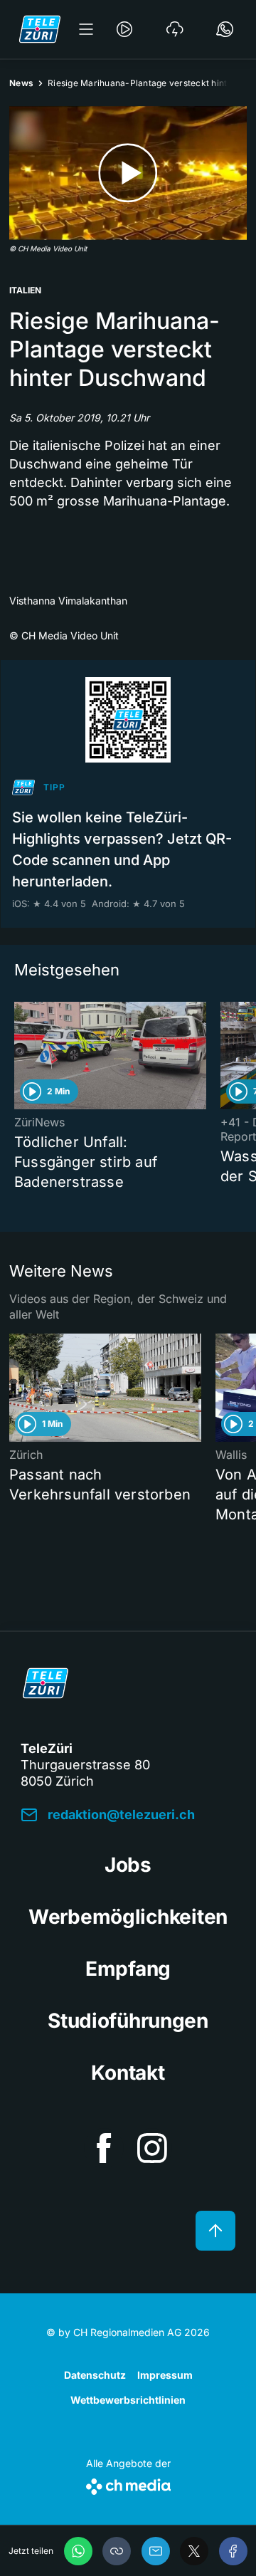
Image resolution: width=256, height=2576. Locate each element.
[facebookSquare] (104, 2148)
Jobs (128, 1865)
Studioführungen (128, 2021)
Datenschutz (95, 2375)
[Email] (156, 2551)
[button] (117, 2551)
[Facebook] (233, 2551)
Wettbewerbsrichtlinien (128, 2400)
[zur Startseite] (40, 29)
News (21, 83)
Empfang (128, 1969)
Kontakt (128, 2073)
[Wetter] (175, 29)
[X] (194, 2551)
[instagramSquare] (152, 2148)
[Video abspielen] (128, 173)
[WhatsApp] (78, 2551)
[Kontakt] (225, 29)
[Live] (124, 29)
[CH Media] (128, 2484)
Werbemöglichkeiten (128, 1917)
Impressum (165, 2375)
